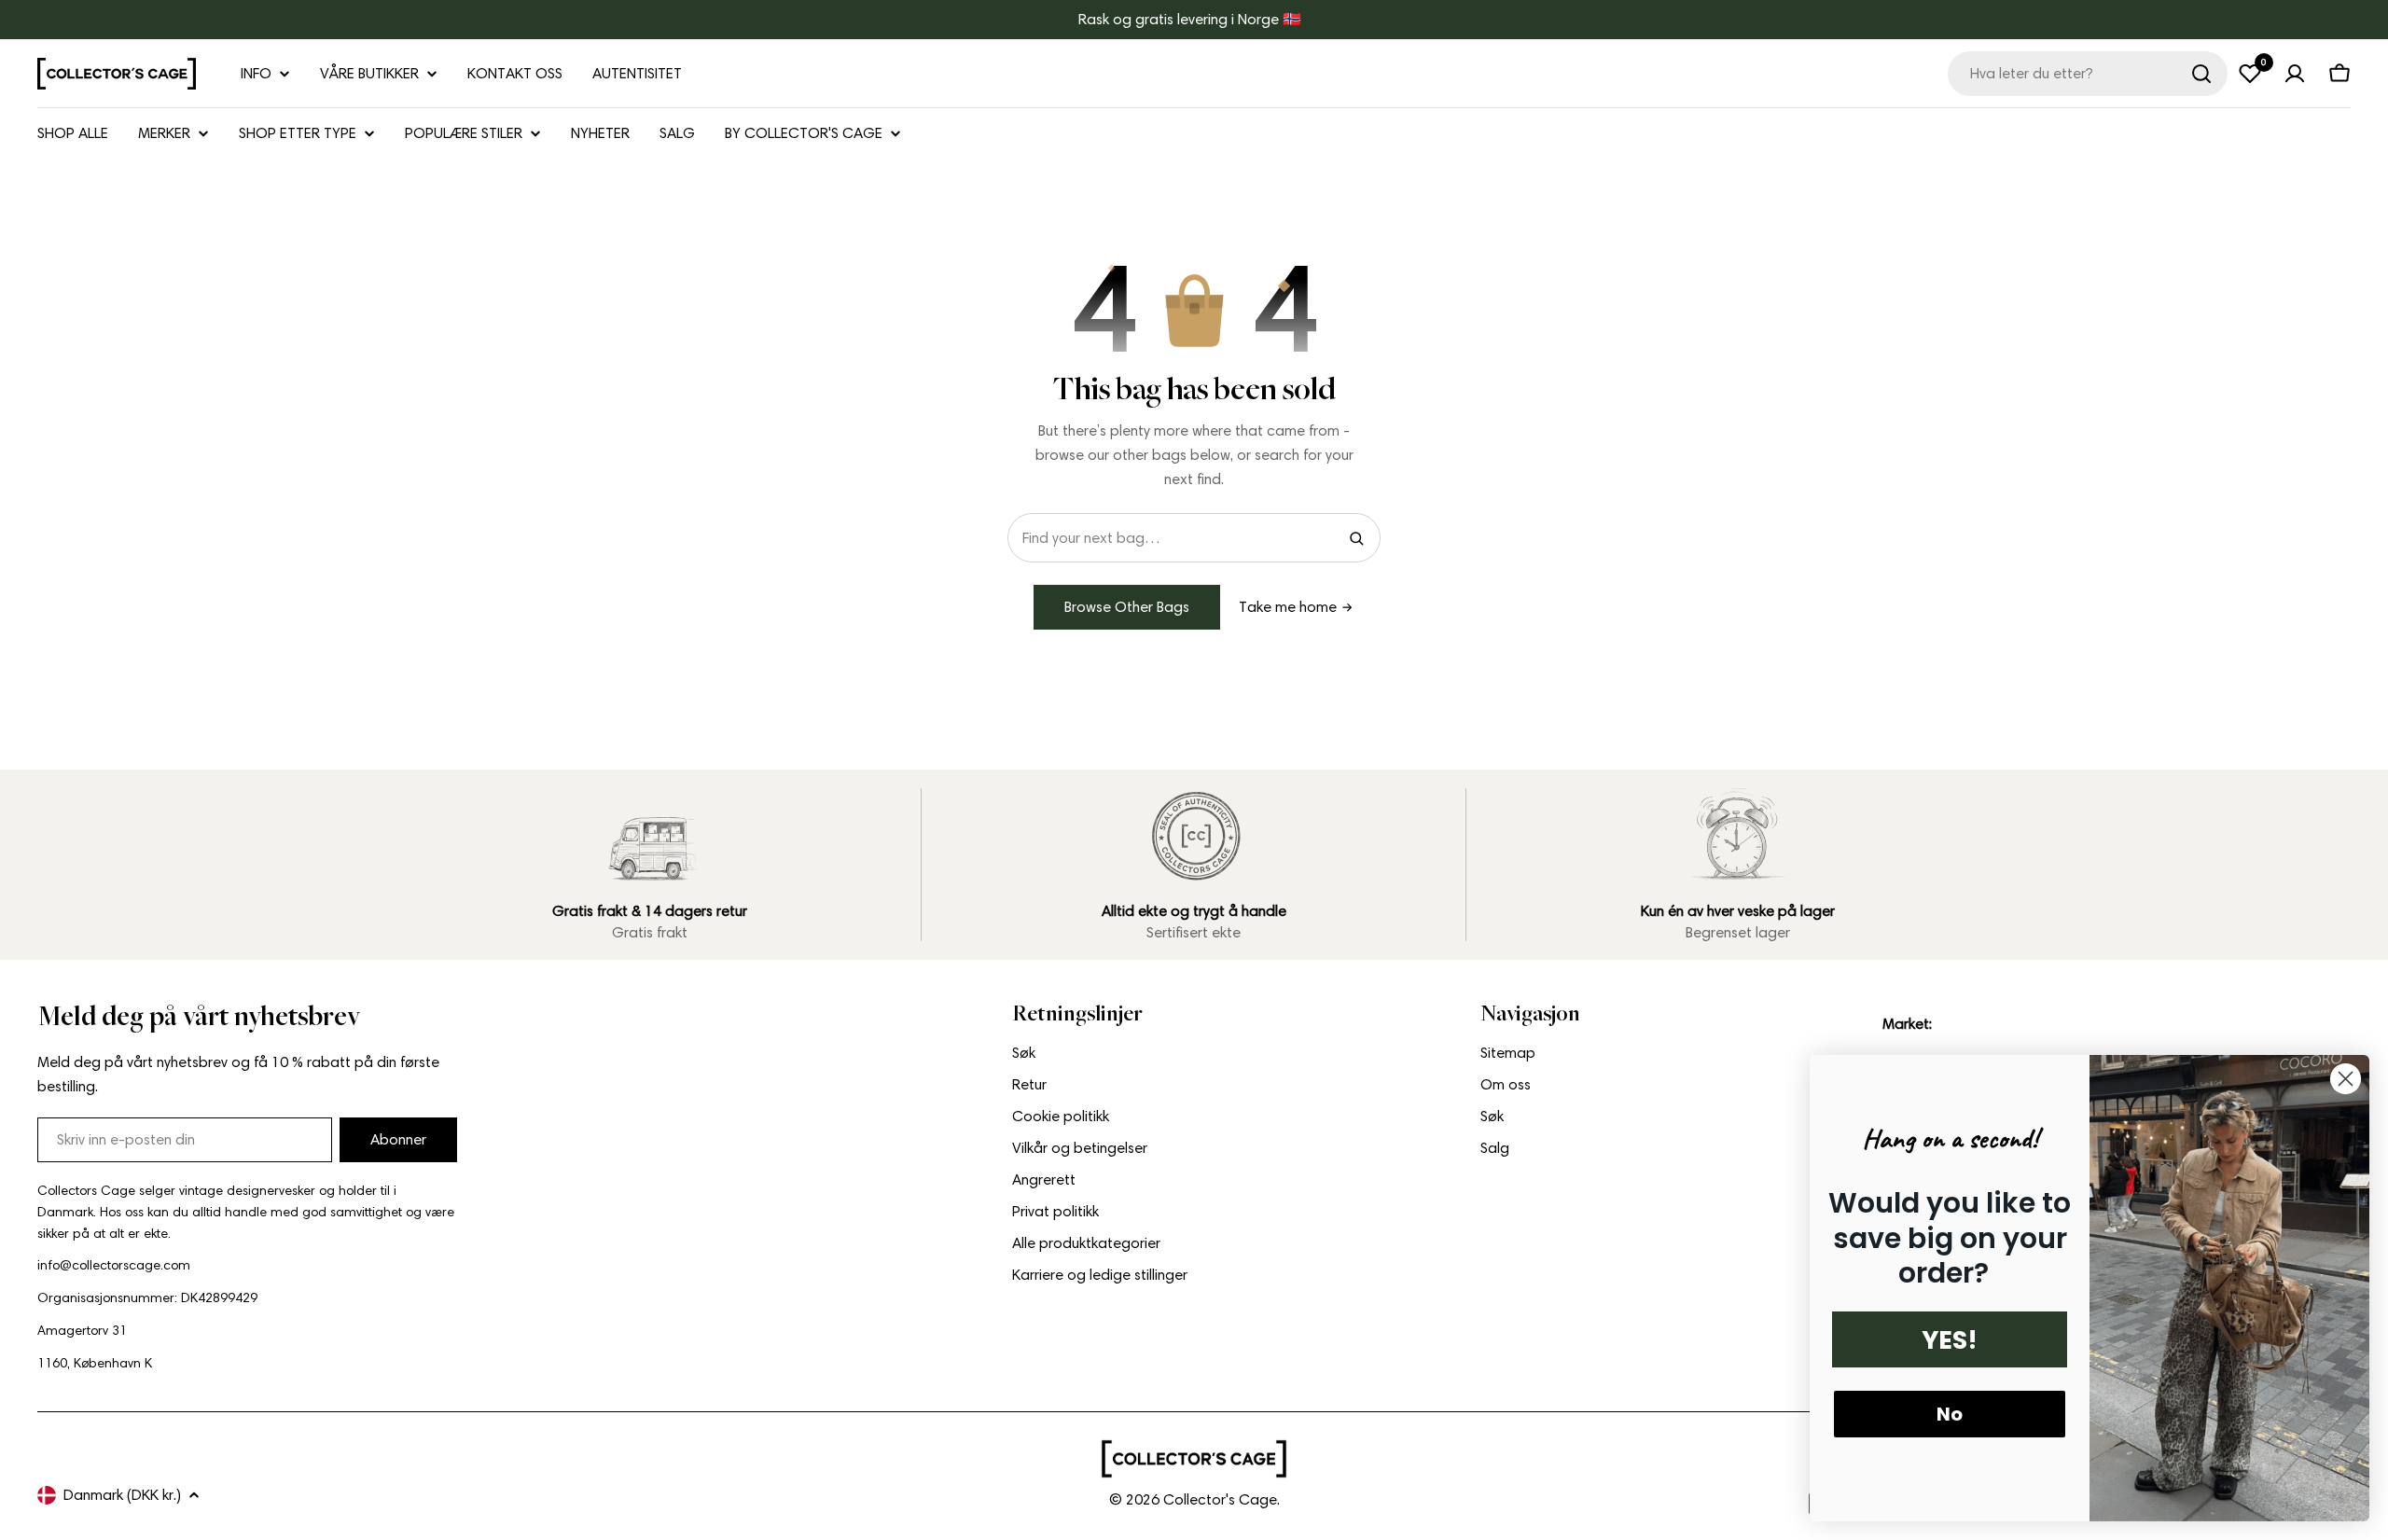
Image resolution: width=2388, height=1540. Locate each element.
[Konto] (2295, 74)
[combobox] (2088, 74)
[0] (2250, 74)
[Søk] (2201, 74)
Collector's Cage (1220, 1499)
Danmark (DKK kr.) (122, 1495)
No (1950, 1414)
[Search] (1356, 538)
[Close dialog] (2346, 1079)
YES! (1950, 1340)
